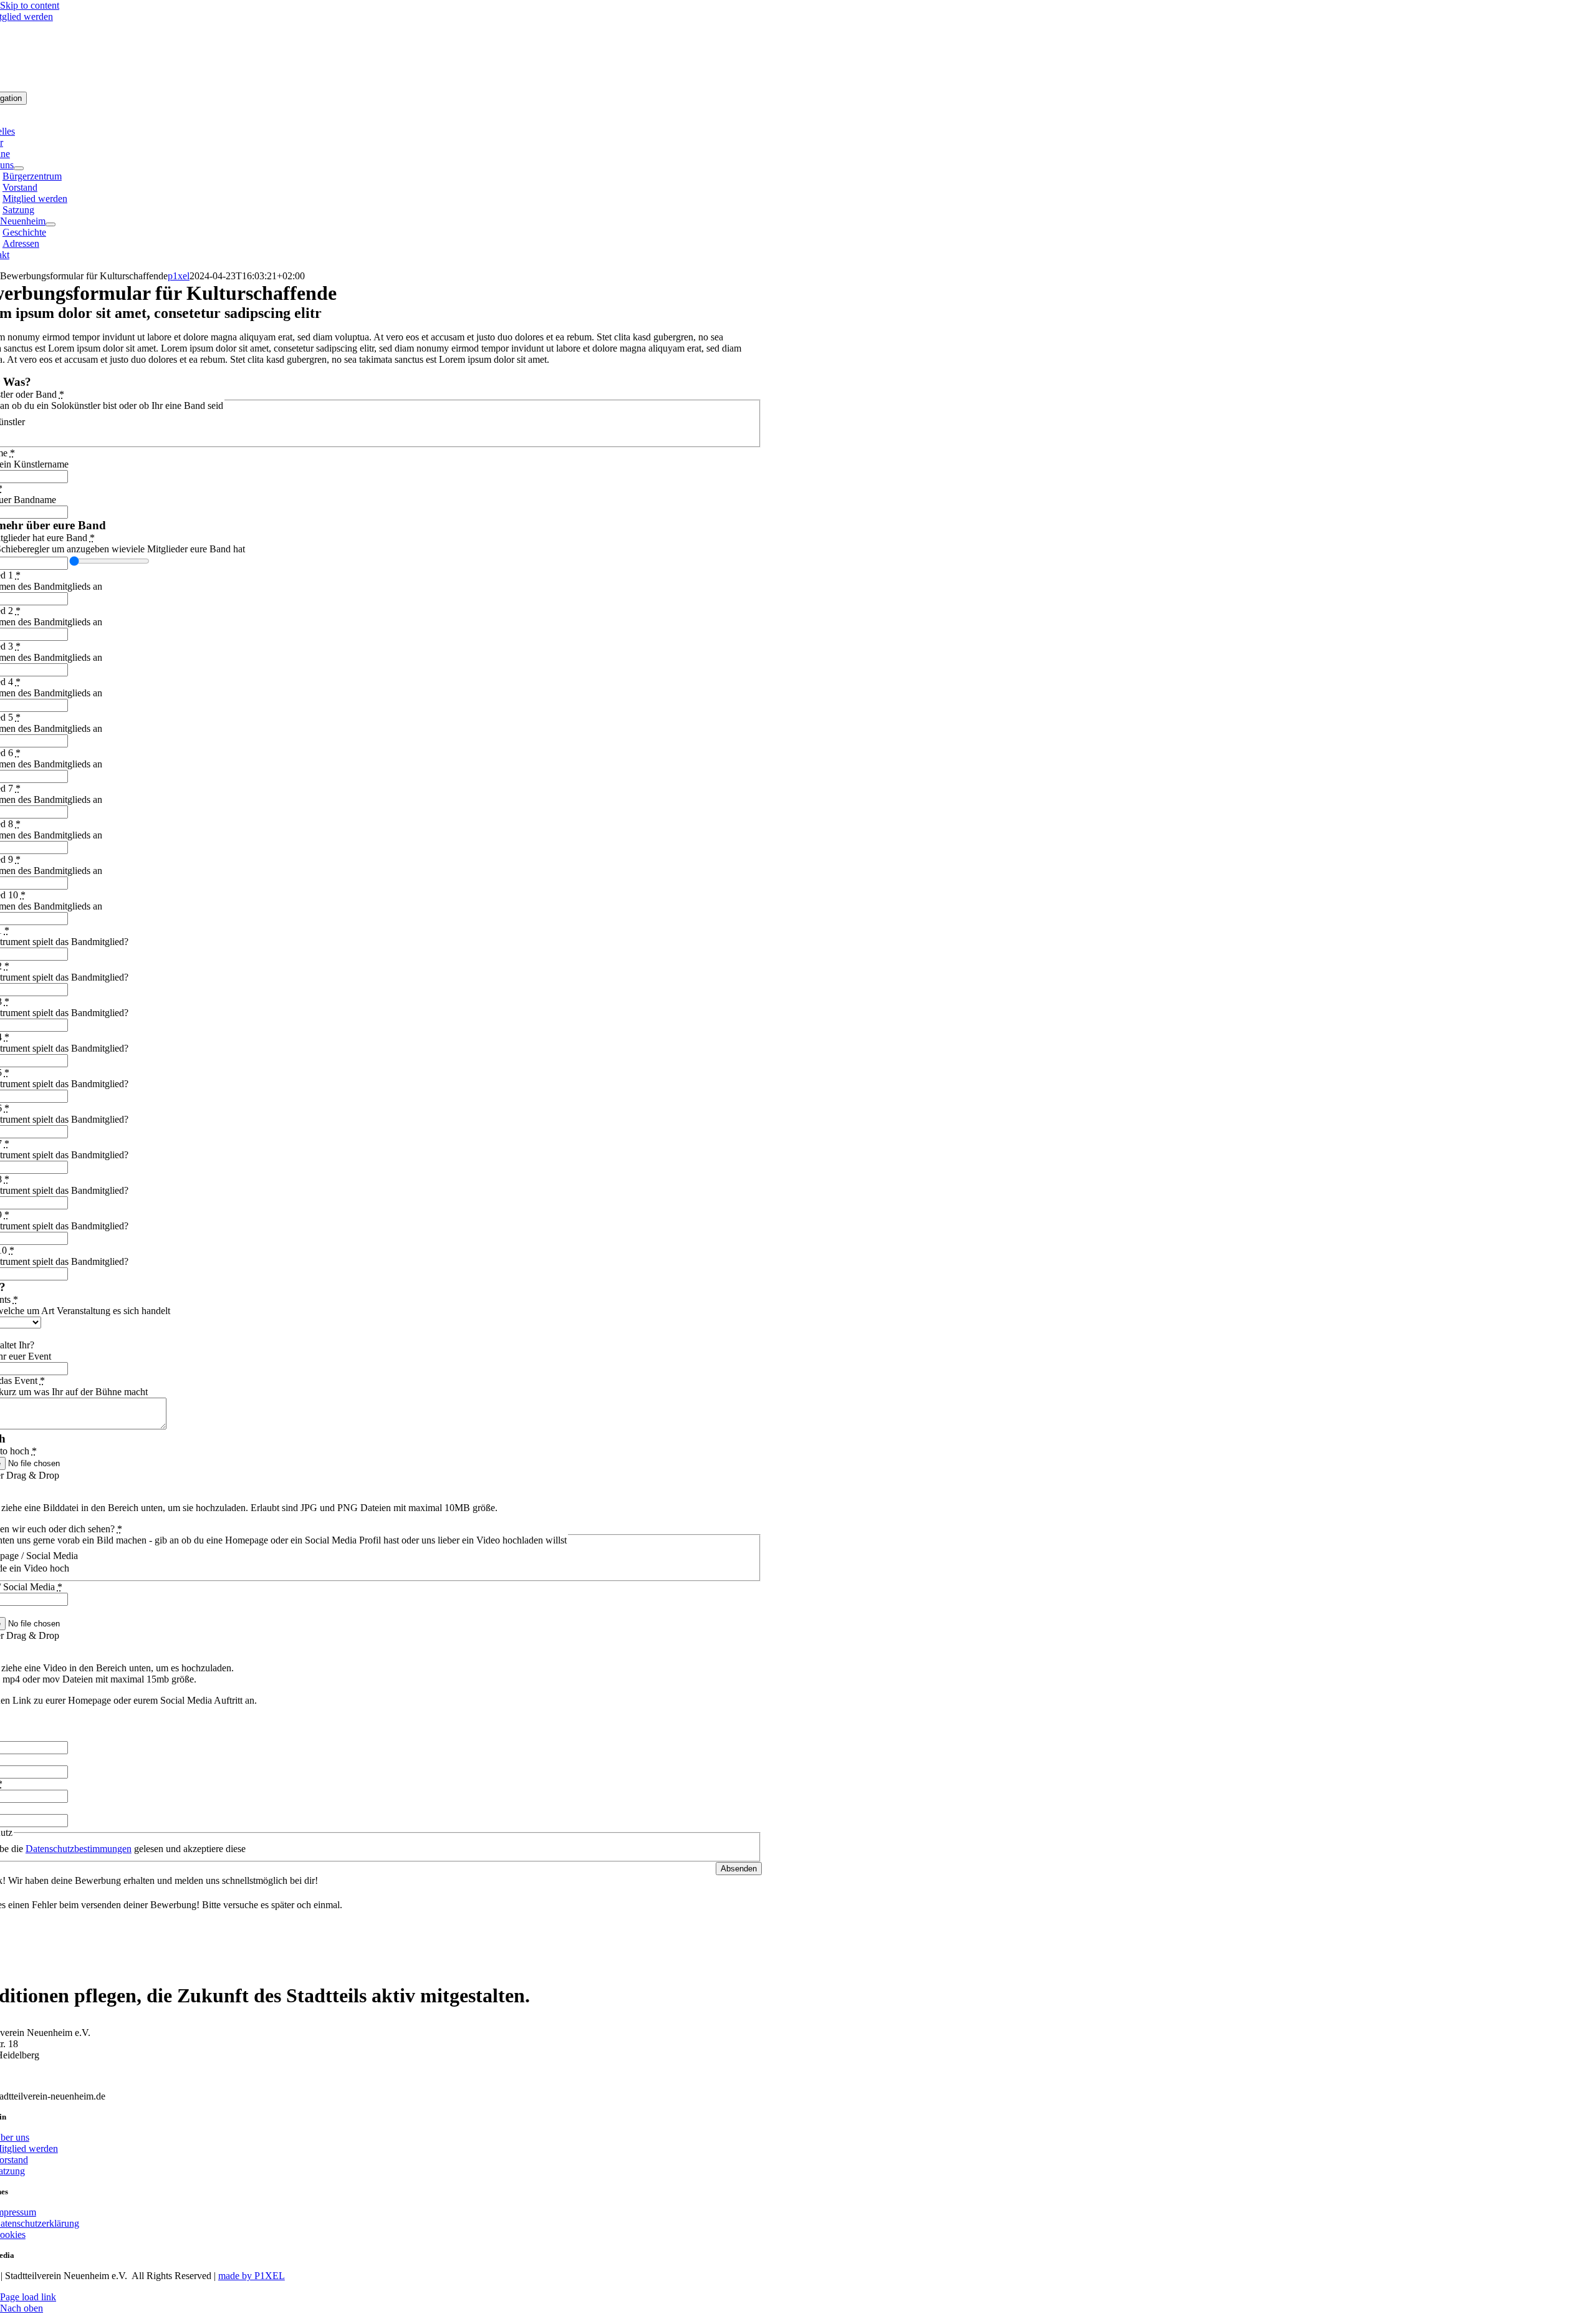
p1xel (179, 276)
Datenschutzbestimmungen (79, 1849)
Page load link (28, 2297)
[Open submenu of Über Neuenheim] (50, 224)
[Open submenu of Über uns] (19, 168)
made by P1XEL (252, 2276)
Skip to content (30, 5)
